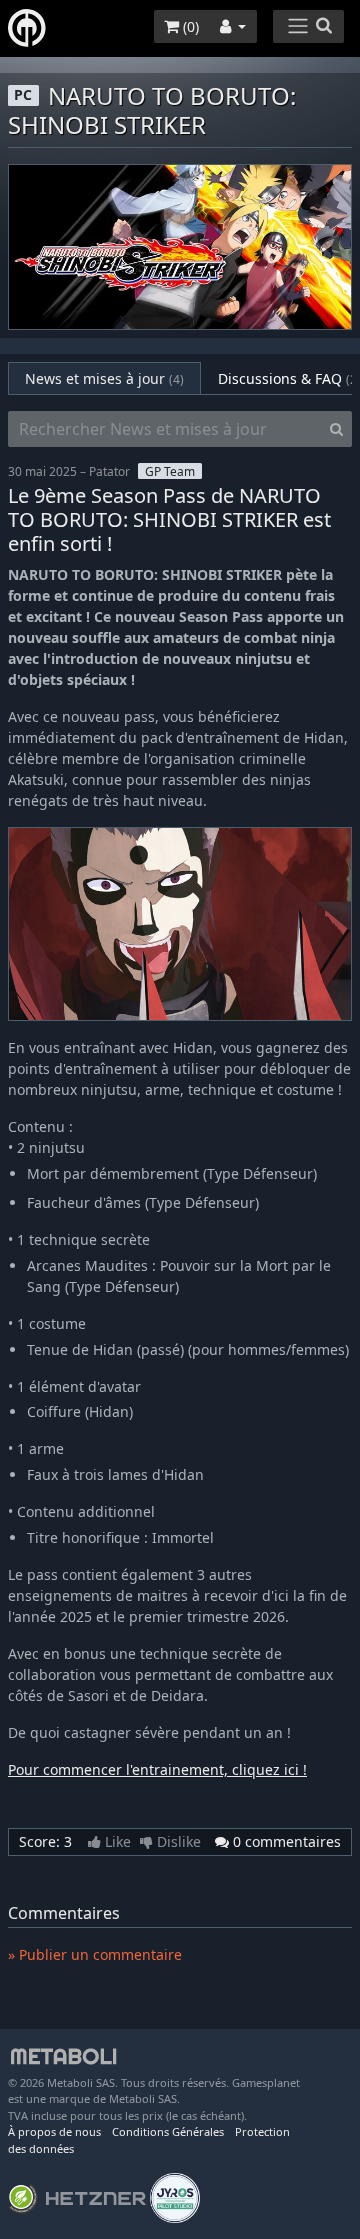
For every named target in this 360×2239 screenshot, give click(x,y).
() (189, 26)
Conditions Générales (168, 2131)
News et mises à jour (104, 378)
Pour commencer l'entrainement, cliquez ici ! (157, 1769)
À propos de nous (54, 2131)
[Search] (336, 429)
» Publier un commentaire (95, 1954)
